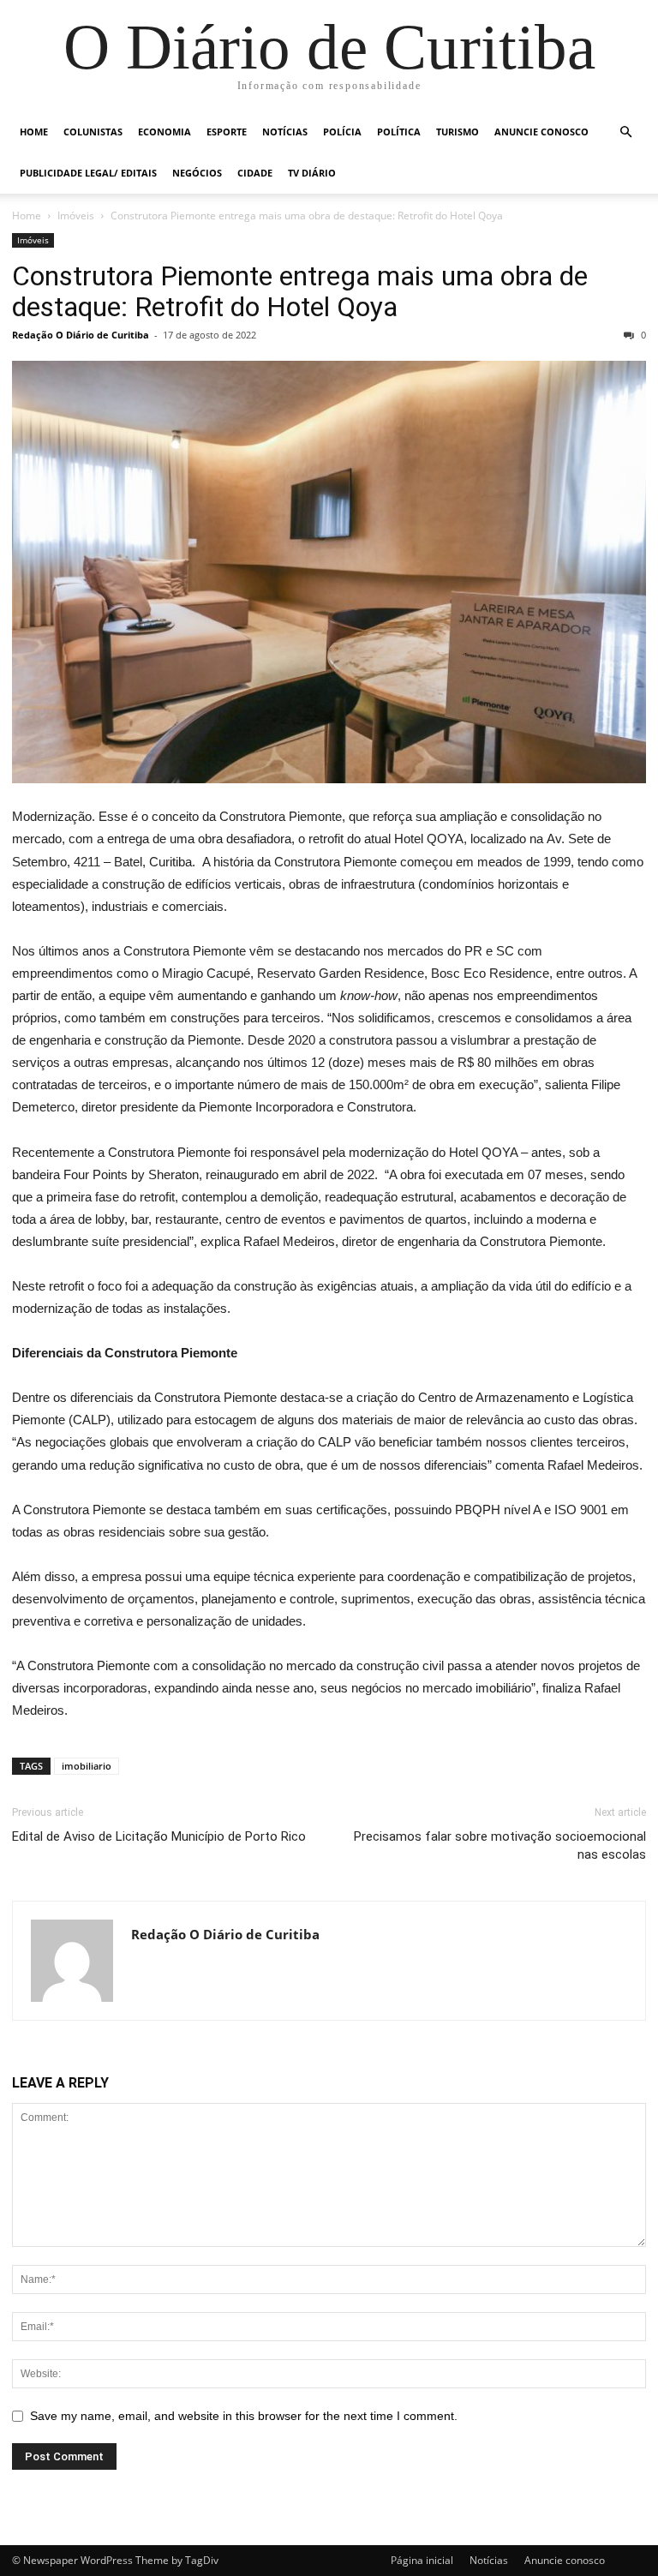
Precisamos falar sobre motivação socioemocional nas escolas (500, 1845)
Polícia (342, 132)
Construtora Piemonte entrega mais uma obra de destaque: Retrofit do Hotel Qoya (300, 291)
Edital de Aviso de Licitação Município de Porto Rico (159, 1836)
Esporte (227, 132)
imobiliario (87, 1766)
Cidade (255, 173)
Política (399, 132)
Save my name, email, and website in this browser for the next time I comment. (244, 2416)
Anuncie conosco (541, 132)
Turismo (458, 132)
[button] (625, 132)
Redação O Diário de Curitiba (81, 335)
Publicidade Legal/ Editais (88, 173)
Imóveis (76, 216)
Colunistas (93, 132)
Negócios (197, 173)
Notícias (285, 132)
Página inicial (422, 2560)
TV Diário (312, 173)
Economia (164, 132)
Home (34, 132)
